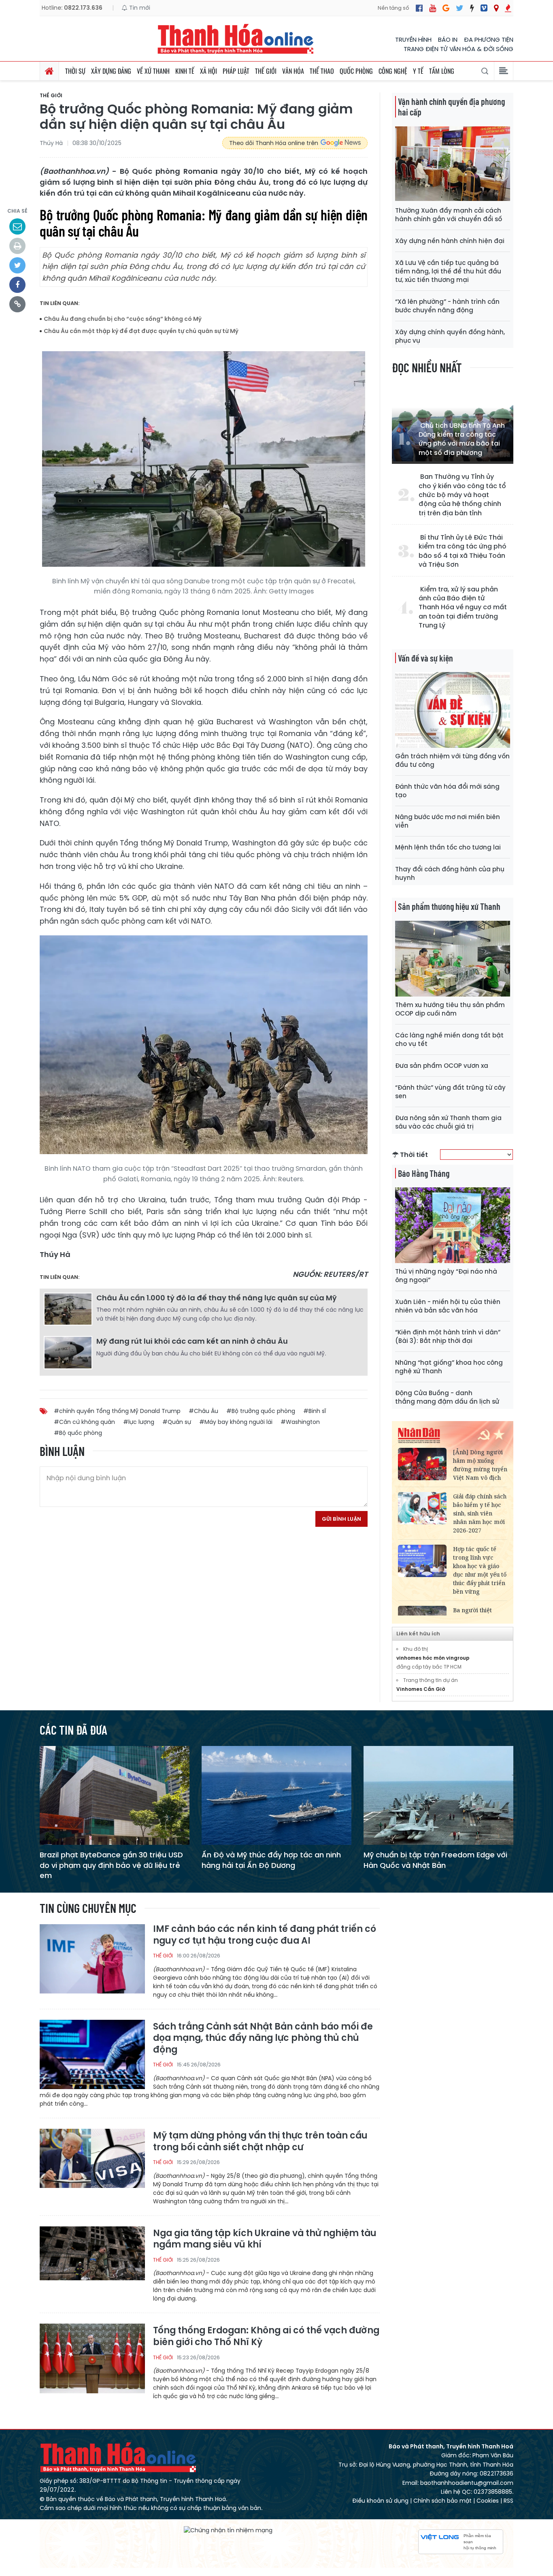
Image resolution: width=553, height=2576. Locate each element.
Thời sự (75, 71)
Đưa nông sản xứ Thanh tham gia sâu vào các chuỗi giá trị (448, 1122)
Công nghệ (393, 71)
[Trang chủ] (49, 71)
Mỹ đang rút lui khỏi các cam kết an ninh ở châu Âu (192, 1341)
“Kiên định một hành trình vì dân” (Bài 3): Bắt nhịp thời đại (448, 1336)
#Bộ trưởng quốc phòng (261, 1411)
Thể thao (322, 71)
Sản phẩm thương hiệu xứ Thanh (449, 906)
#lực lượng (139, 1422)
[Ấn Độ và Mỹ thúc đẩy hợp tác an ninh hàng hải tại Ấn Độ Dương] (276, 1795)
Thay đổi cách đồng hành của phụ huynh (450, 873)
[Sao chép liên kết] (17, 304)
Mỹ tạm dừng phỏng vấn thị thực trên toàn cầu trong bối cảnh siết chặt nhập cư (260, 2142)
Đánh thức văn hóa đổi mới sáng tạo (447, 791)
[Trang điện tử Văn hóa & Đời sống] (484, 8)
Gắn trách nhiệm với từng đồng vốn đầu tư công (452, 760)
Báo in (448, 39)
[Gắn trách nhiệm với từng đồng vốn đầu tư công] (453, 710)
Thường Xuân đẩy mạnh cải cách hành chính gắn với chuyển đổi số (449, 215)
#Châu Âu (203, 1411)
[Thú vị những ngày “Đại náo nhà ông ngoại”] (453, 1225)
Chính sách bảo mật (442, 2501)
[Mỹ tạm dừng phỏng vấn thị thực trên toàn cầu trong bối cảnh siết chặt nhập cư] (92, 2163)
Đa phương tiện (489, 39)
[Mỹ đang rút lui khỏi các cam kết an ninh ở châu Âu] (68, 1352)
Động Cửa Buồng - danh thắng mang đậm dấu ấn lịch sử (447, 1397)
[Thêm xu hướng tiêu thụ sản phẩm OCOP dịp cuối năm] (453, 958)
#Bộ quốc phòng (78, 1433)
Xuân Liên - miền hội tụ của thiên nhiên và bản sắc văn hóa (448, 1306)
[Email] (17, 226)
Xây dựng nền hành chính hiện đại (450, 241)
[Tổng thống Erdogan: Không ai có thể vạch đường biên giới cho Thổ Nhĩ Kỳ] (92, 2358)
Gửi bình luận (341, 1519)
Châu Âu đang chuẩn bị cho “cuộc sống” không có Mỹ (123, 319)
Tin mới (139, 8)
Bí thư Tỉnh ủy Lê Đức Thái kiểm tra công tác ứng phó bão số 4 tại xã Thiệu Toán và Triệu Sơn (463, 551)
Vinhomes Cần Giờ (421, 1689)
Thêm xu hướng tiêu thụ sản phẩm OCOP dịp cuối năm (450, 1009)
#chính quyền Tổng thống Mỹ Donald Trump (117, 1411)
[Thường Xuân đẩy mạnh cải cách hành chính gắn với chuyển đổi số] (453, 164)
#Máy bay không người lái (236, 1422)
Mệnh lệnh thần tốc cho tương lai (448, 847)
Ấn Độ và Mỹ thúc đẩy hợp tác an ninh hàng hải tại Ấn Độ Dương (271, 1860)
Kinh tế (185, 71)
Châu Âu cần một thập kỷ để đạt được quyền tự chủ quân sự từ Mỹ (141, 331)
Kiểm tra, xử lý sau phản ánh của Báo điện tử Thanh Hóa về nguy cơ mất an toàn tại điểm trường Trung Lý (463, 608)
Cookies (488, 2501)
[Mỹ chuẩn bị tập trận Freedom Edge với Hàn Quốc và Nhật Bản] (438, 1795)
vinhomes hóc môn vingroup (433, 1658)
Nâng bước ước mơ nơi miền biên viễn (448, 821)
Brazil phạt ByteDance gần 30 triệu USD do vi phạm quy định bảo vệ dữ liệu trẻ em (111, 1865)
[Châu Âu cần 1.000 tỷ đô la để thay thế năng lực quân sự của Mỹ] (68, 1309)
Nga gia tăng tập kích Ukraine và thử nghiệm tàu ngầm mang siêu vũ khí (265, 2239)
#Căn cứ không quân (84, 1422)
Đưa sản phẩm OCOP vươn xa (442, 1066)
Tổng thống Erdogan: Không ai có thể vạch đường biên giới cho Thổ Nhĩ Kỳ (266, 2336)
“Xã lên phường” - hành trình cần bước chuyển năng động (447, 306)
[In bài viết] (17, 246)
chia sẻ (17, 211)
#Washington (300, 1422)
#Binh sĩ (315, 1411)
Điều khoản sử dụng (380, 2501)
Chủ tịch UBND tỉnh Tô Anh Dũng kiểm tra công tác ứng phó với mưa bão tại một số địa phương (462, 439)
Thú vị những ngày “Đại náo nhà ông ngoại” (446, 1276)
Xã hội (208, 71)
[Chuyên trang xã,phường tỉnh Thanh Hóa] (496, 8)
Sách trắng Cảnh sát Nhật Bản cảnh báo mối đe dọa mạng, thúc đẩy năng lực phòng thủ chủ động (263, 2038)
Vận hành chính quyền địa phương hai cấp (451, 107)
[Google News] (446, 8)
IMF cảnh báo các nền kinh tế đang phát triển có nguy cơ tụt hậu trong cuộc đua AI (265, 1935)
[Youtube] (433, 8)
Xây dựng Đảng (111, 71)
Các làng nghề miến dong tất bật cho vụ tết (449, 1039)
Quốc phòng (356, 71)
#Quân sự (177, 1422)
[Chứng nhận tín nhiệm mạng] (228, 2531)
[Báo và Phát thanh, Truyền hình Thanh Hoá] (236, 39)
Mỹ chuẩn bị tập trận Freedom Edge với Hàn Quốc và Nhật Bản (435, 1860)
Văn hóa (293, 71)
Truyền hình (413, 39)
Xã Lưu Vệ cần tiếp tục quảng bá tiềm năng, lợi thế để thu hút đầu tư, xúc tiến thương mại (448, 271)
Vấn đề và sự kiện (425, 658)
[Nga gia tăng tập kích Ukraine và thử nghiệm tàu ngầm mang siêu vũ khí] (92, 2261)
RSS (508, 2501)
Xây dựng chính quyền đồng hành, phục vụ (450, 336)
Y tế (418, 71)
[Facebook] (419, 8)
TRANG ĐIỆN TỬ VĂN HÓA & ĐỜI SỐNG (458, 49)
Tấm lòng (442, 71)
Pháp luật (236, 71)
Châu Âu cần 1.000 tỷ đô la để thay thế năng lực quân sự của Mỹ (217, 1298)
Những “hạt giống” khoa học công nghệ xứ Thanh (449, 1367)
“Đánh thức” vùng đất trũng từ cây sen (450, 1092)
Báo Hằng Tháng (424, 1173)
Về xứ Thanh (153, 71)
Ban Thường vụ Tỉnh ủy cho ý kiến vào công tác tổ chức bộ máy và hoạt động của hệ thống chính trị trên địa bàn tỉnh (462, 495)
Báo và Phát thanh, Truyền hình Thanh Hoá (119, 2457)
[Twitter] (460, 8)
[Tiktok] (472, 8)
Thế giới (266, 71)
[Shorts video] (508, 8)
